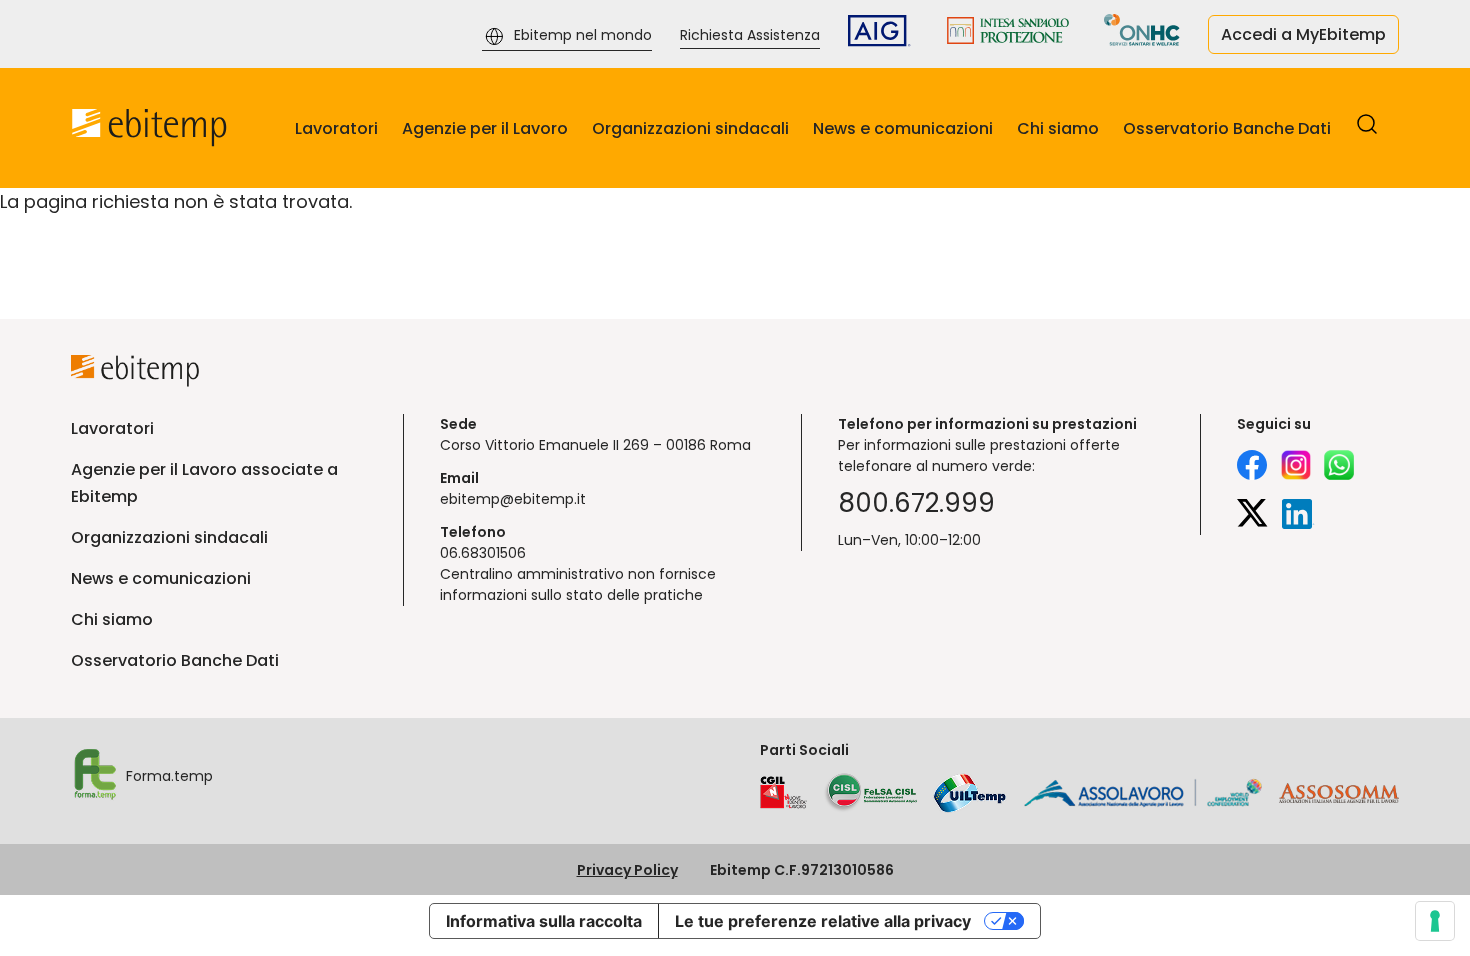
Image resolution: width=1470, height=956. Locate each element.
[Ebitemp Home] (149, 128)
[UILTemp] (970, 793)
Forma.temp (169, 776)
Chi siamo (1058, 128)
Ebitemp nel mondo (583, 35)
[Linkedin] (1298, 517)
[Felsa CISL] (870, 793)
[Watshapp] (1339, 468)
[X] (1252, 517)
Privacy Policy (627, 870)
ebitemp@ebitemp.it (513, 499)
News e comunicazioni (903, 128)
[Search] (1367, 130)
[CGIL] (783, 793)
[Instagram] (1296, 468)
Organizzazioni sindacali (690, 128)
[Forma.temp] (94, 777)
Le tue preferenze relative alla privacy (823, 921)
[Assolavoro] (1143, 793)
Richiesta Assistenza (750, 35)
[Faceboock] (1252, 468)
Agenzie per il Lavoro (485, 128)
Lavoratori (336, 128)
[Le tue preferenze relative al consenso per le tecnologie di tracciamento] (1435, 921)
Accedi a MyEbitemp (1303, 34)
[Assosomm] (1339, 798)
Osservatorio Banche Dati (1227, 128)
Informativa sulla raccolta (544, 921)
